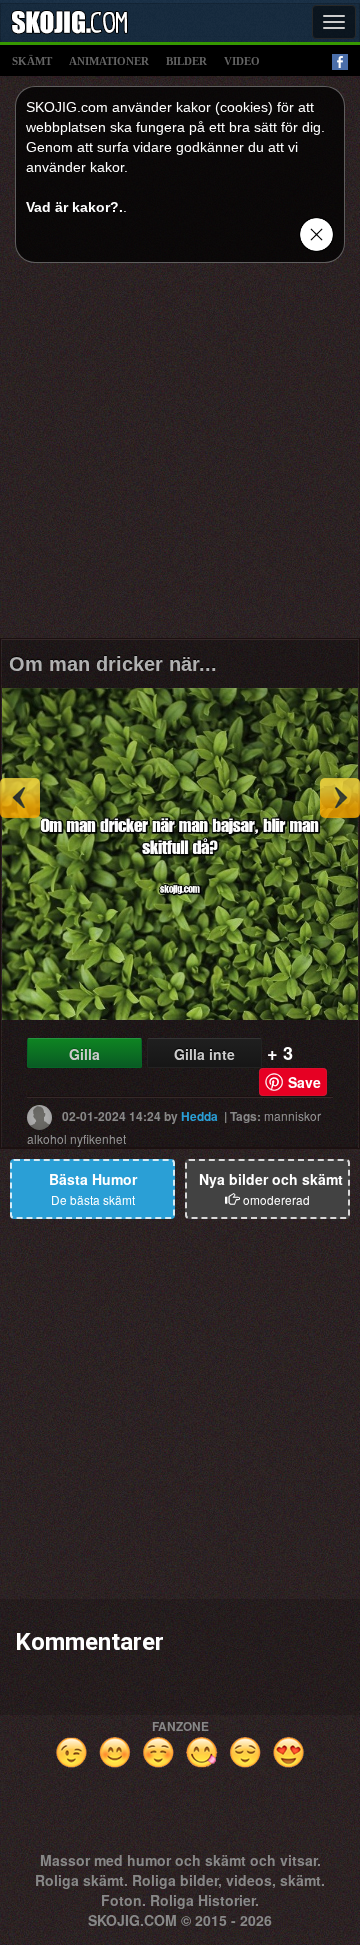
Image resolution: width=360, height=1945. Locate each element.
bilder (186, 61)
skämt (32, 61)
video (242, 61)
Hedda (199, 1116)
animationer (109, 61)
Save (304, 1082)
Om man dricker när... (113, 664)
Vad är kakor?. (74, 207)
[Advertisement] (180, 458)
